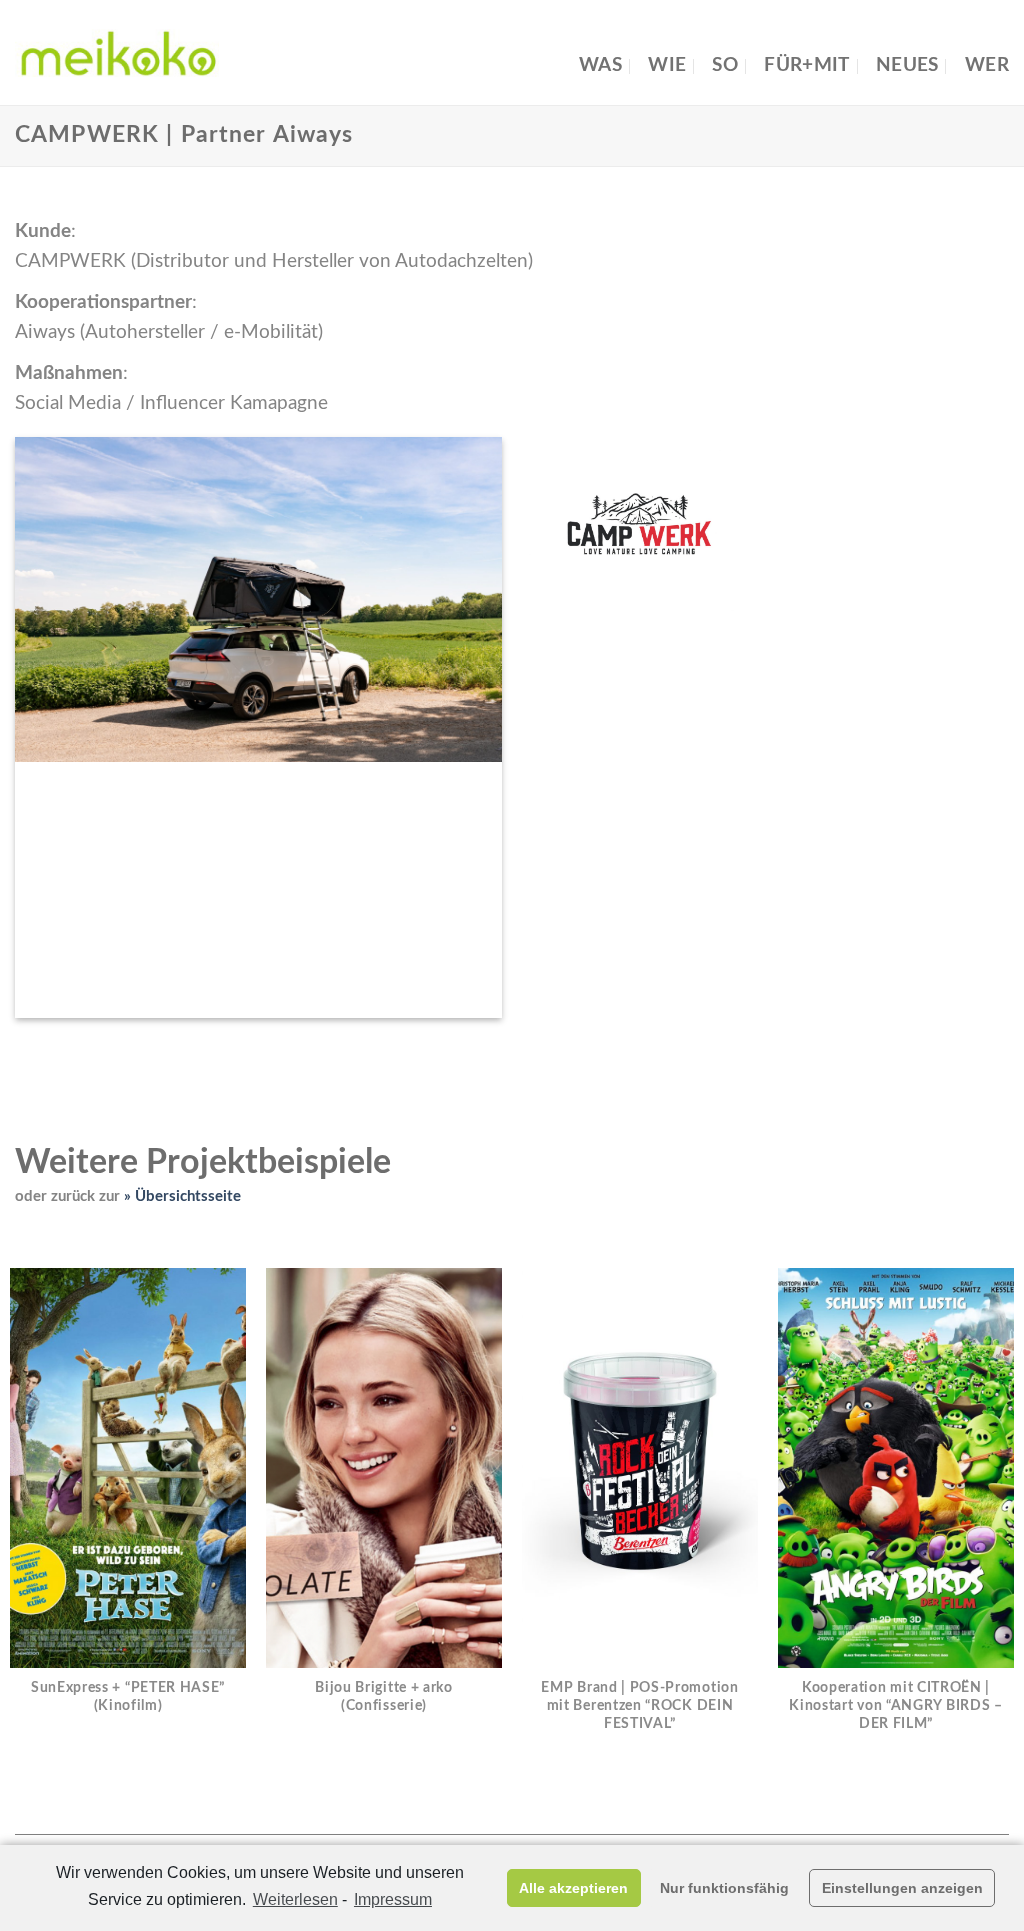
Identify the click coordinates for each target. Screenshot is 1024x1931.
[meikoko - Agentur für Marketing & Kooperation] (117, 53)
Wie (667, 65)
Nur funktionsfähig (724, 1888)
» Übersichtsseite (182, 1196)
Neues (907, 65)
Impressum (393, 1899)
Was (600, 65)
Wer (987, 65)
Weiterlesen (295, 1899)
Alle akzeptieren (573, 1888)
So (725, 65)
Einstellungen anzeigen (902, 1888)
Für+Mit (807, 65)
